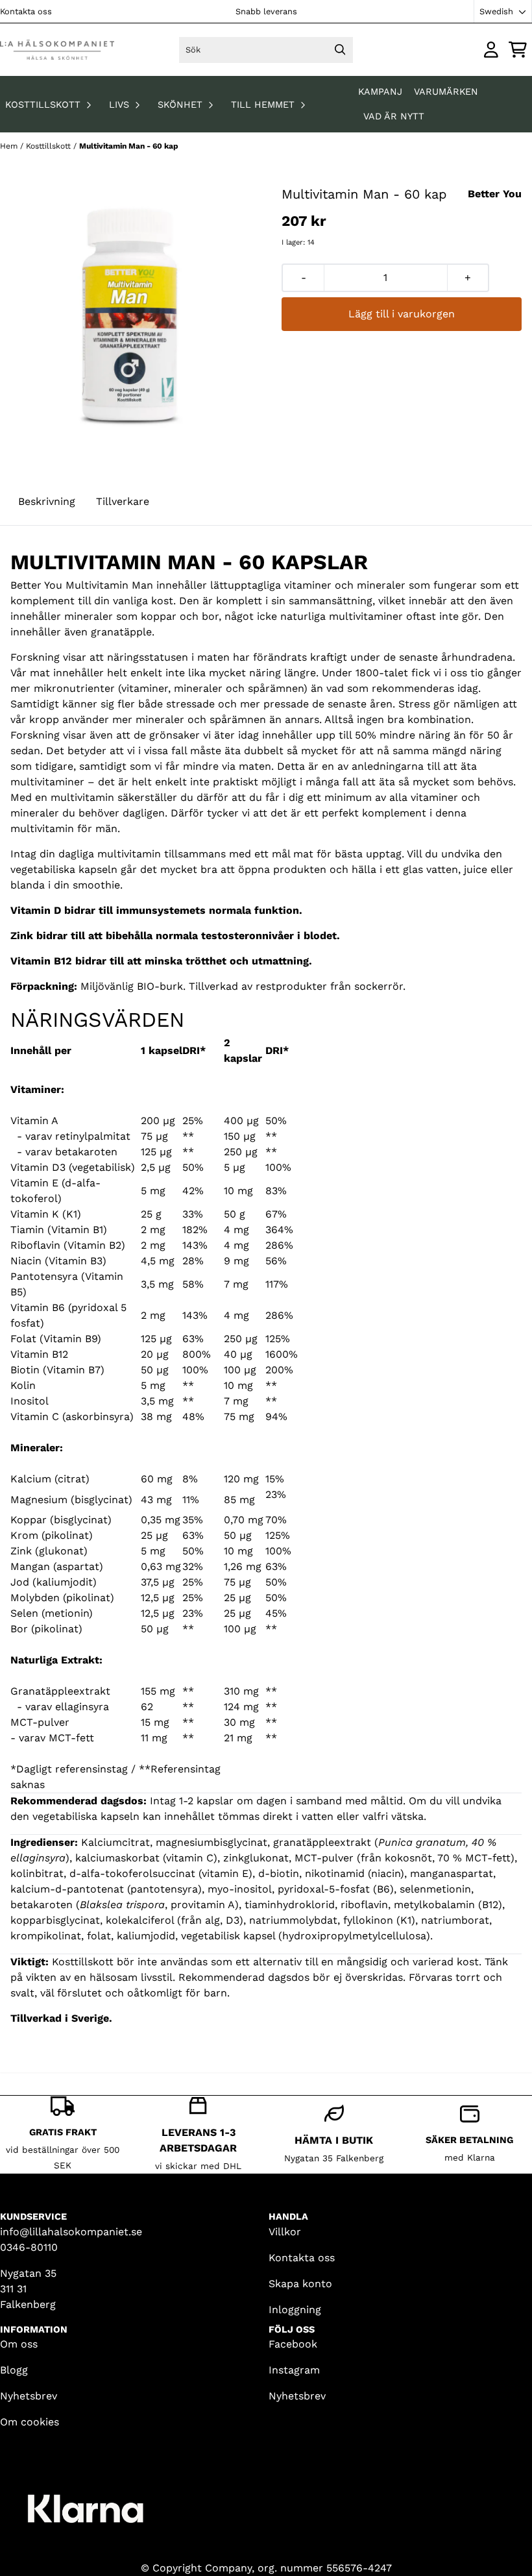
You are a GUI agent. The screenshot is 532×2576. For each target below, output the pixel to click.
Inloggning (295, 2310)
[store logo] (57, 50)
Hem (10, 146)
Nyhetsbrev (29, 2396)
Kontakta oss (26, 11)
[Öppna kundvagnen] (518, 50)
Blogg (14, 2370)
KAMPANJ (382, 92)
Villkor (285, 2232)
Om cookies (30, 2422)
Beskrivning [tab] (47, 501)
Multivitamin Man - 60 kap (129, 146)
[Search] (340, 50)
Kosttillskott (50, 146)
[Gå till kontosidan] (491, 50)
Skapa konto (300, 2284)
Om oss (19, 2344)
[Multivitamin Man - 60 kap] (130, 315)
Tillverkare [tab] (123, 501)
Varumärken (446, 92)
